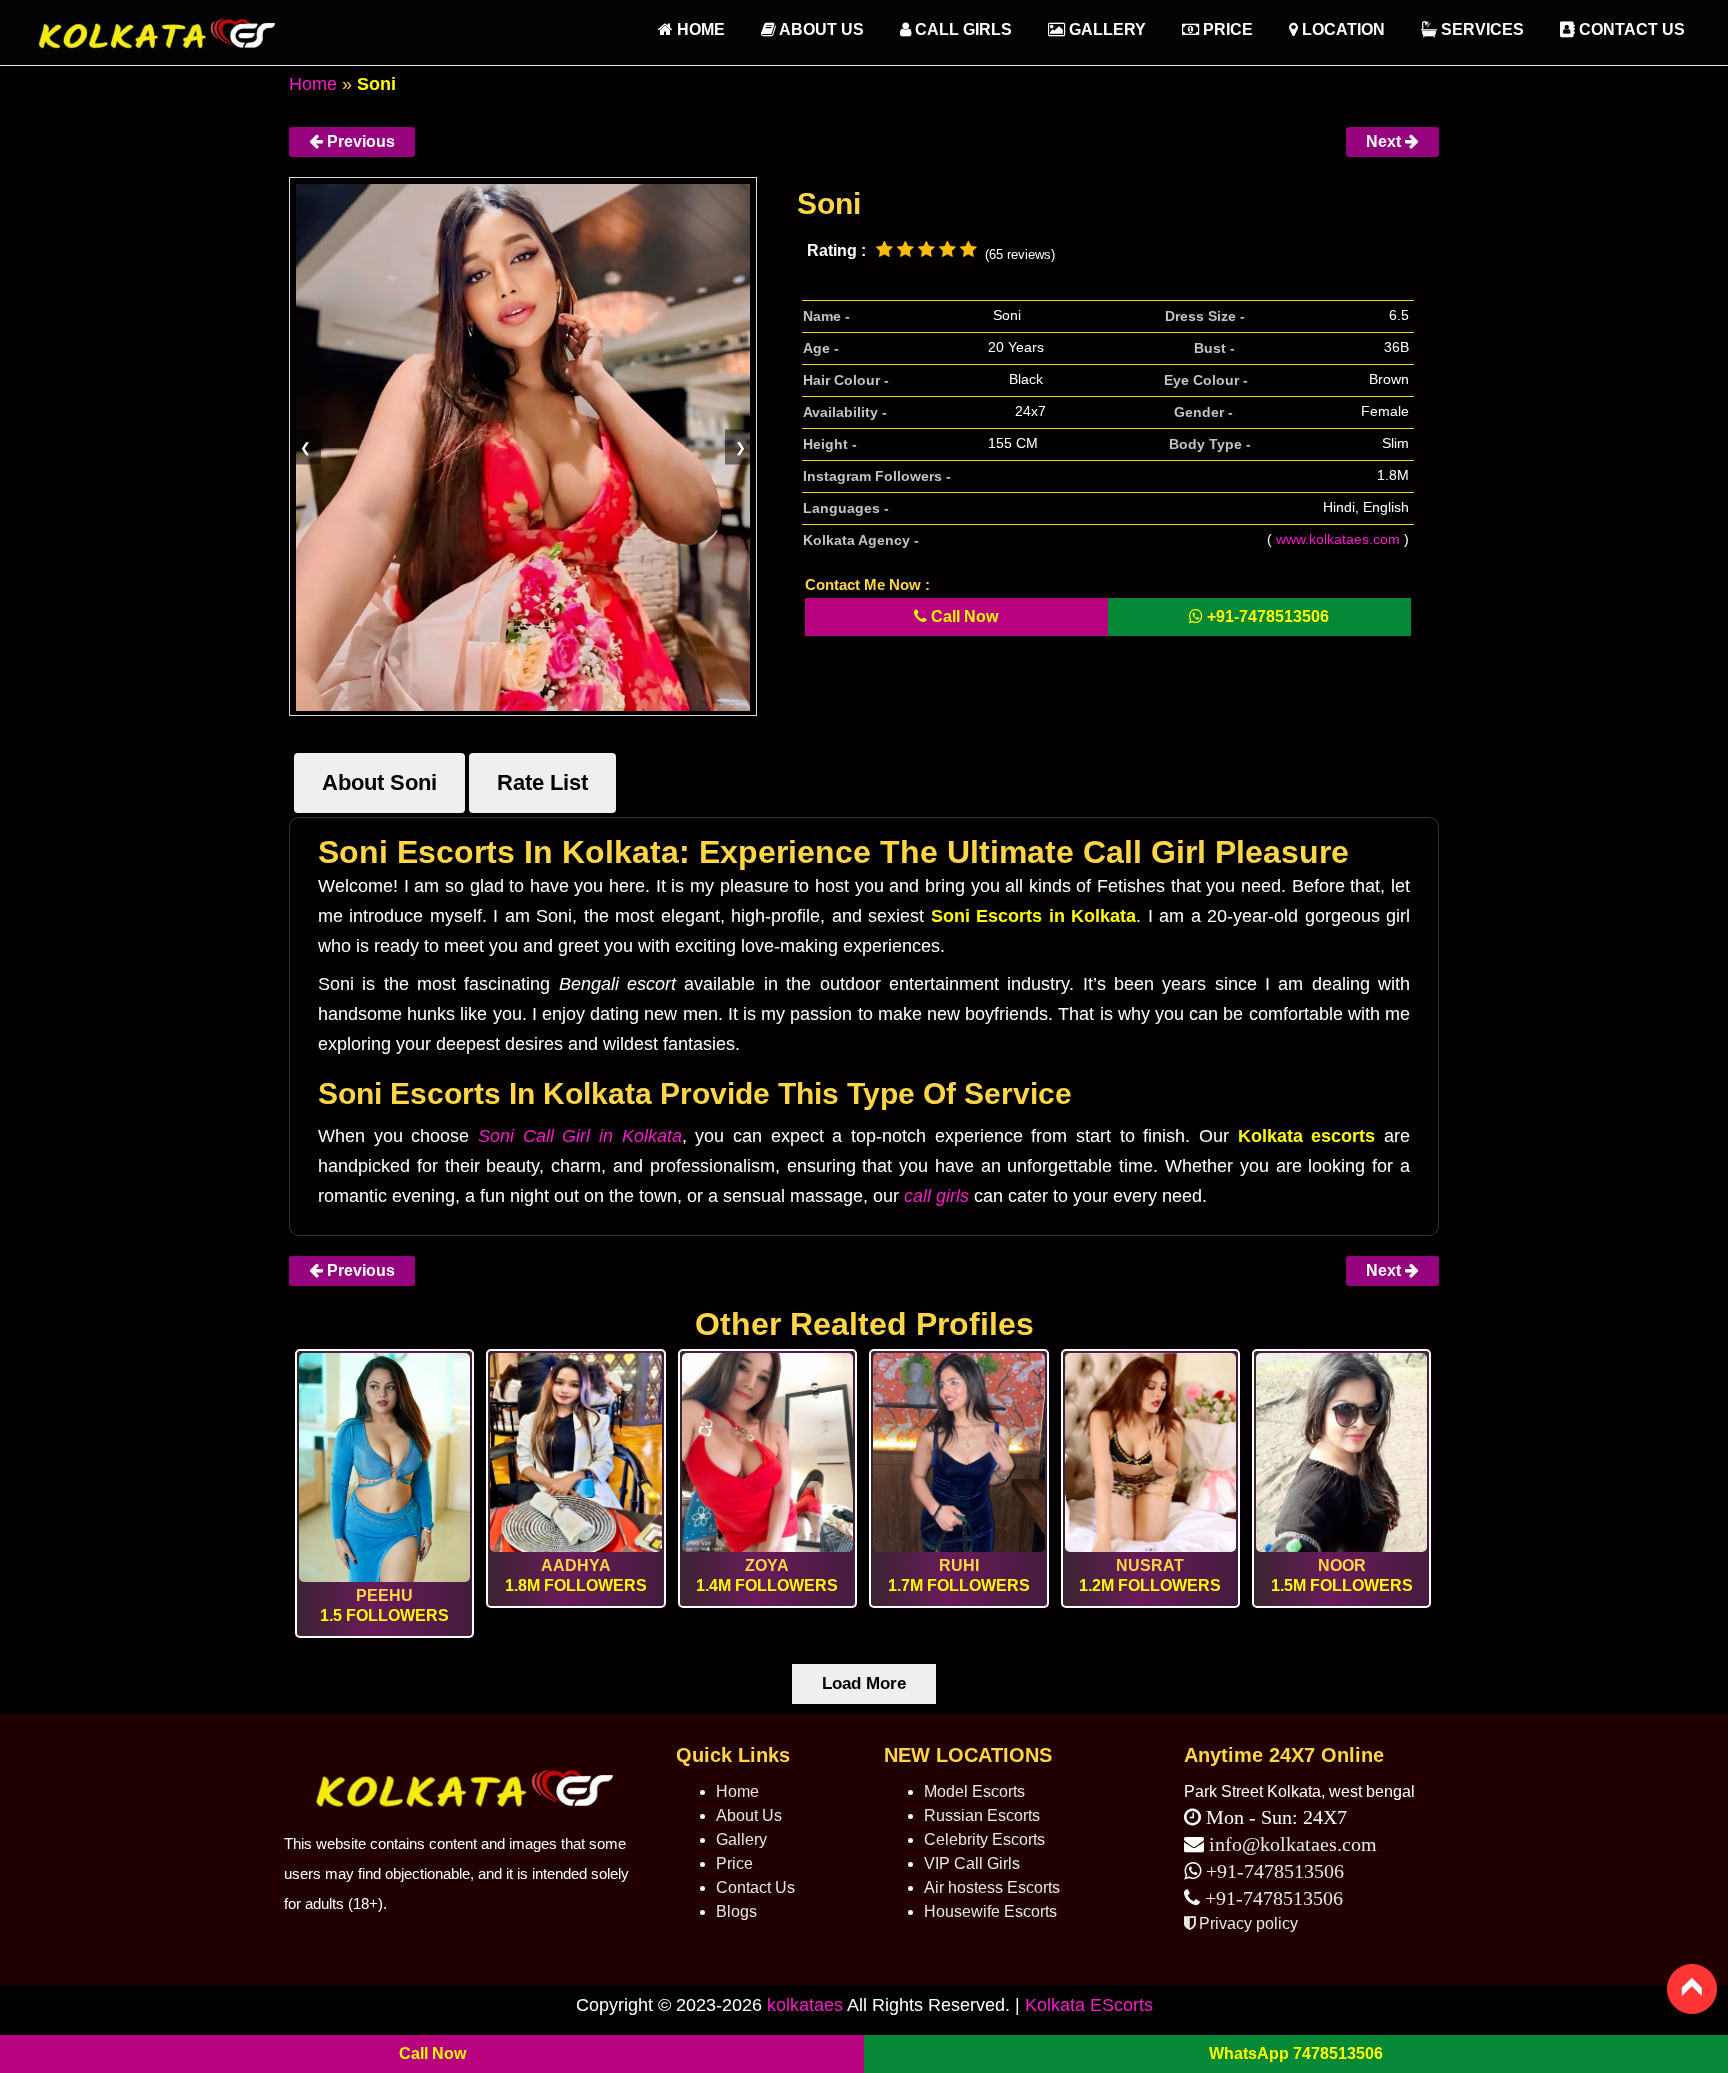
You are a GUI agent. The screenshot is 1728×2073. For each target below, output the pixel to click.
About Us (820, 29)
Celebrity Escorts (984, 1839)
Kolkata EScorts (1089, 2005)
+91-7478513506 (1272, 1871)
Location (1341, 29)
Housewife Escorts (990, 1911)
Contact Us (1630, 29)
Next (1385, 141)
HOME (699, 29)
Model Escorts (974, 1791)
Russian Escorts (982, 1815)
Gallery (1105, 29)
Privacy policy (1246, 1923)
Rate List (542, 782)
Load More (864, 1683)
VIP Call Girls (972, 1863)
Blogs (736, 1911)
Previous (359, 141)
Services (1480, 29)
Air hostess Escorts (992, 1887)
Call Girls (961, 29)
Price (1226, 29)
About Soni (379, 782)
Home (313, 84)
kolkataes (805, 2005)
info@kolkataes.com (1293, 1844)
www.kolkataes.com (1338, 539)
